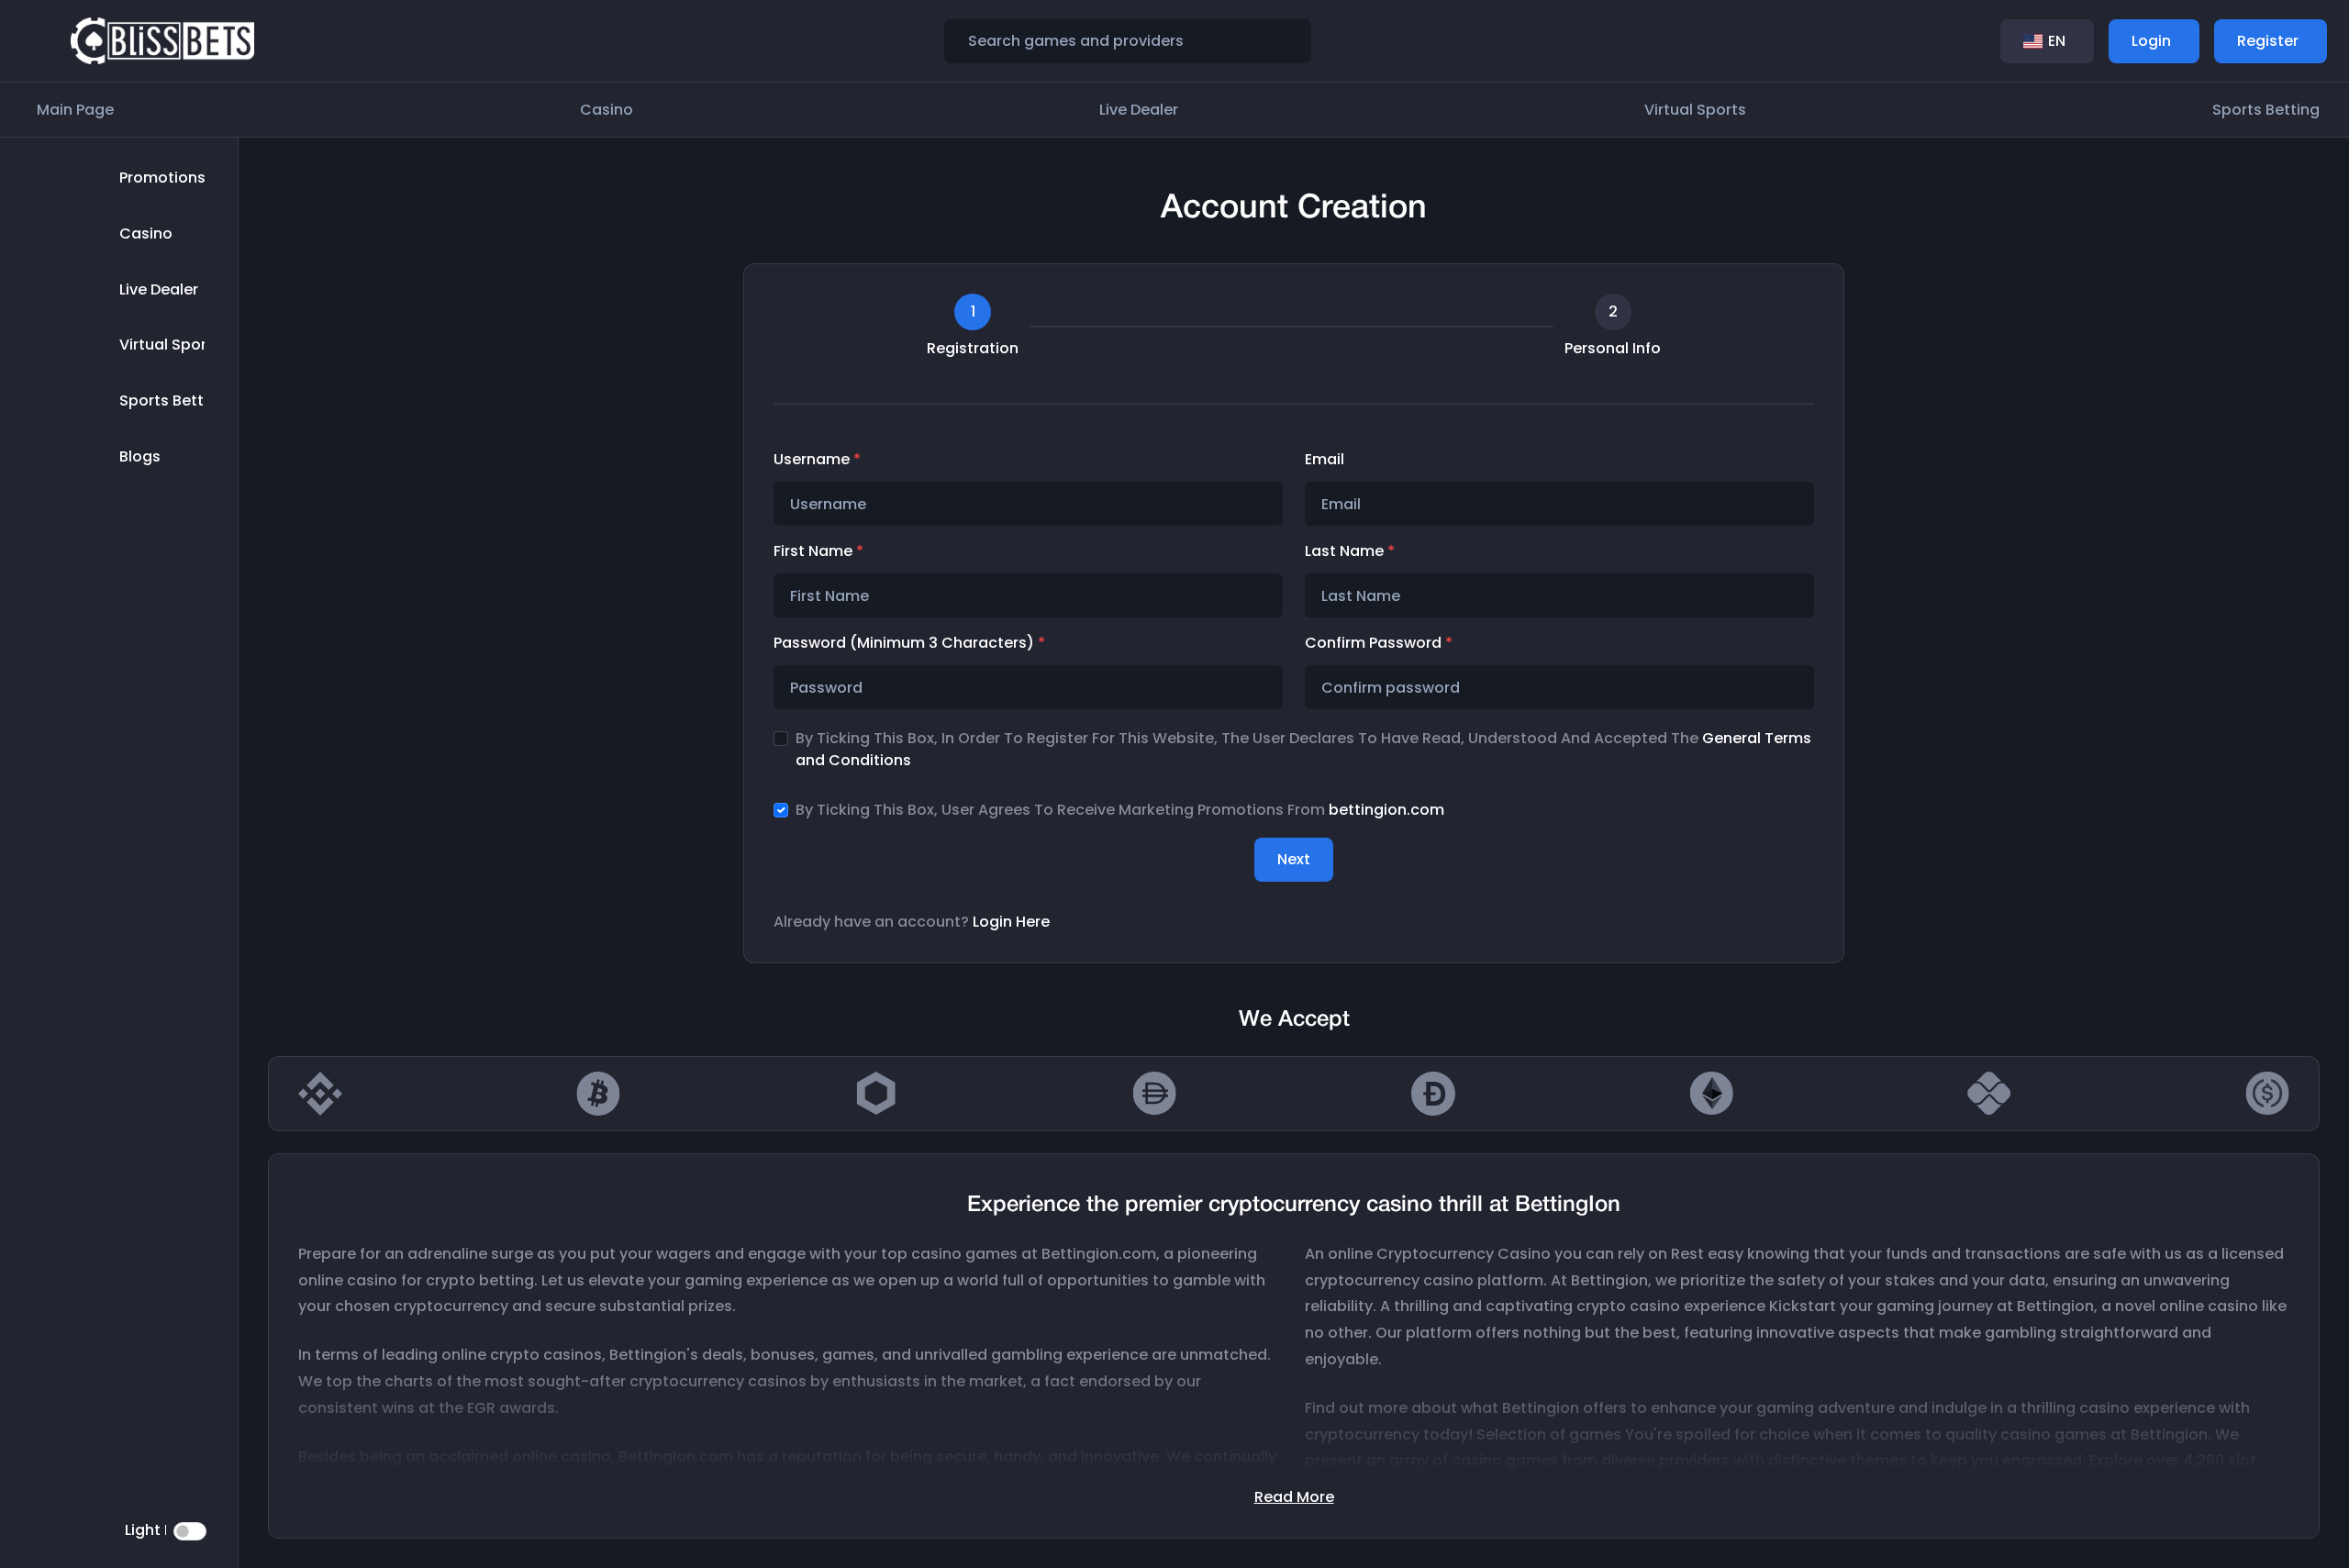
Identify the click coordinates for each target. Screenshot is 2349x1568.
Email (1325, 459)
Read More (1294, 1497)
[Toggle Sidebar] (40, 41)
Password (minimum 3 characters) (909, 643)
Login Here (1011, 922)
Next (1294, 859)
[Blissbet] (162, 40)
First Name (818, 551)
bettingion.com (1386, 810)
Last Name (1350, 551)
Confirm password (1379, 643)
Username (817, 459)
